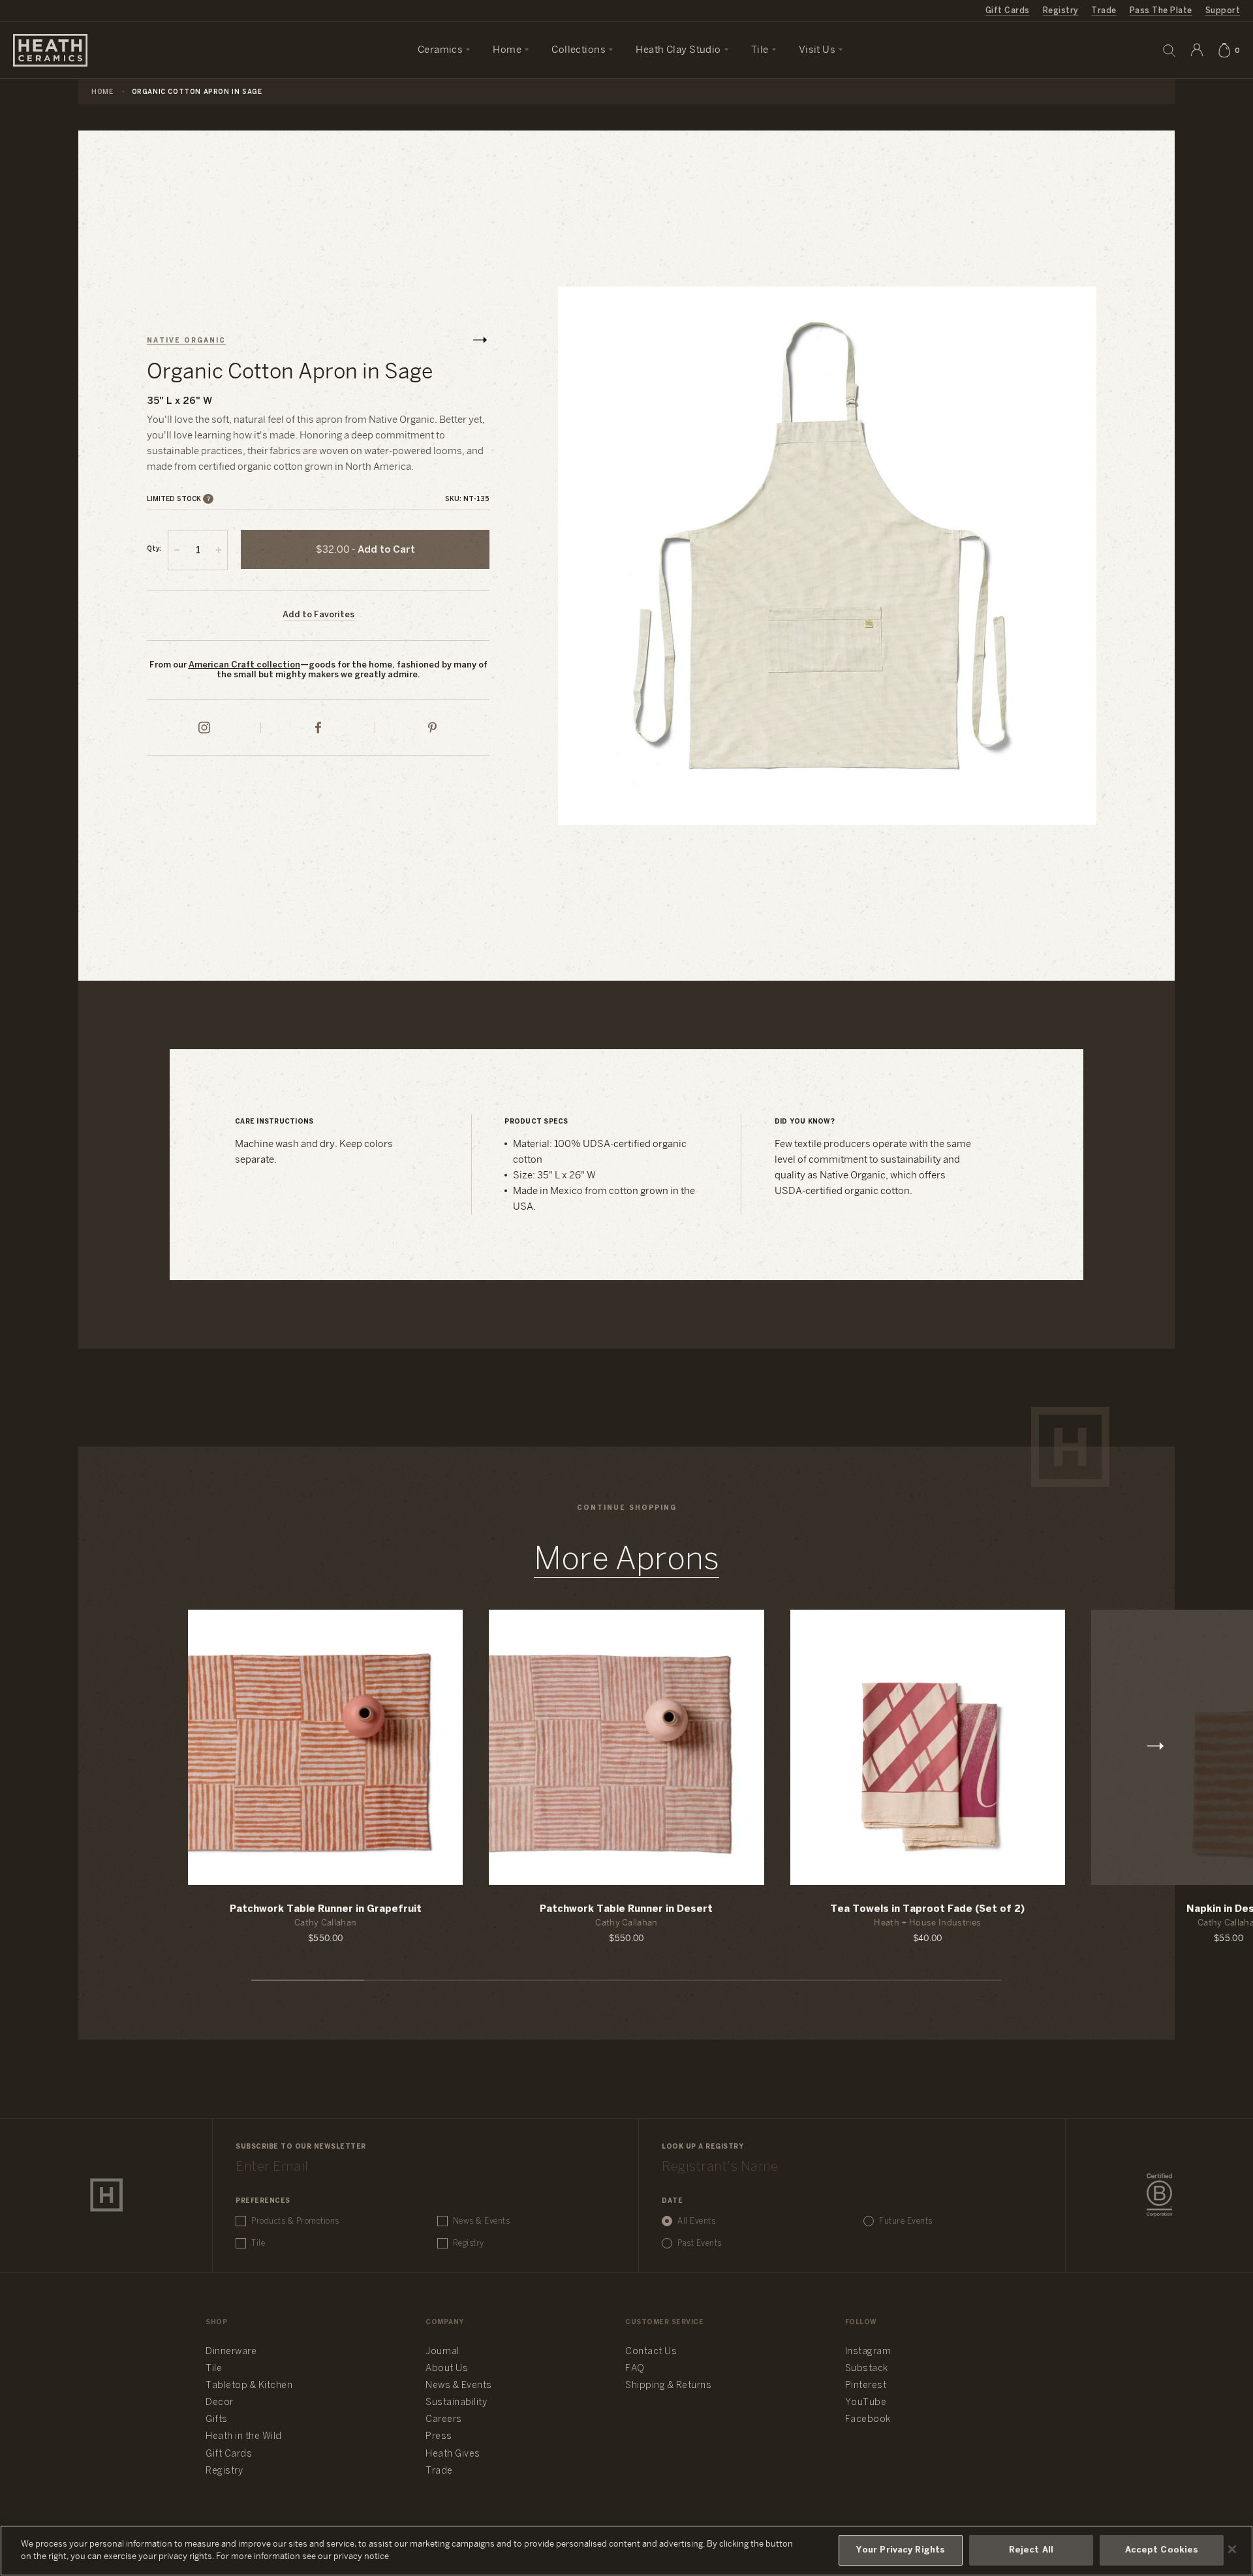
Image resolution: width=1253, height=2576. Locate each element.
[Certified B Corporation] (1159, 2195)
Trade (1104, 11)
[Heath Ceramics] (106, 2195)
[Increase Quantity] (219, 550)
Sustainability (456, 2403)
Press (439, 2437)
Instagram (868, 2352)
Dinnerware (231, 2352)
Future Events (906, 2221)
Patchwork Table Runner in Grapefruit (326, 1909)
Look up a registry (703, 2147)
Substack (867, 2369)
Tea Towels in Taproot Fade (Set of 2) (927, 1909)
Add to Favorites (318, 615)
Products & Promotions (295, 2221)
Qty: (154, 549)
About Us (447, 2369)
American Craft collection (244, 665)
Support (1223, 11)
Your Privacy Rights (901, 2550)
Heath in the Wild (244, 2437)
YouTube (866, 2403)
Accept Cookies (1162, 2550)
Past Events (700, 2244)
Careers (444, 2420)
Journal (442, 2352)
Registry (1061, 11)
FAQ (635, 2369)
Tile (258, 2244)
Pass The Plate (1161, 11)
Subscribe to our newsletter (301, 2147)
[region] (626, 2551)
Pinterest (866, 2386)
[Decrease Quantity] (177, 550)
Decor (220, 2403)
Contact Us (651, 2352)
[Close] (1232, 2549)
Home (102, 92)
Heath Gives (453, 2454)
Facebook (868, 2420)
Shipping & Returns (668, 2386)
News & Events (482, 2221)
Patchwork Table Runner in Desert (626, 1909)
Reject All (1031, 2550)
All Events (696, 2221)
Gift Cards (1008, 11)
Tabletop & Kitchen (249, 2386)
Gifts (217, 2420)
